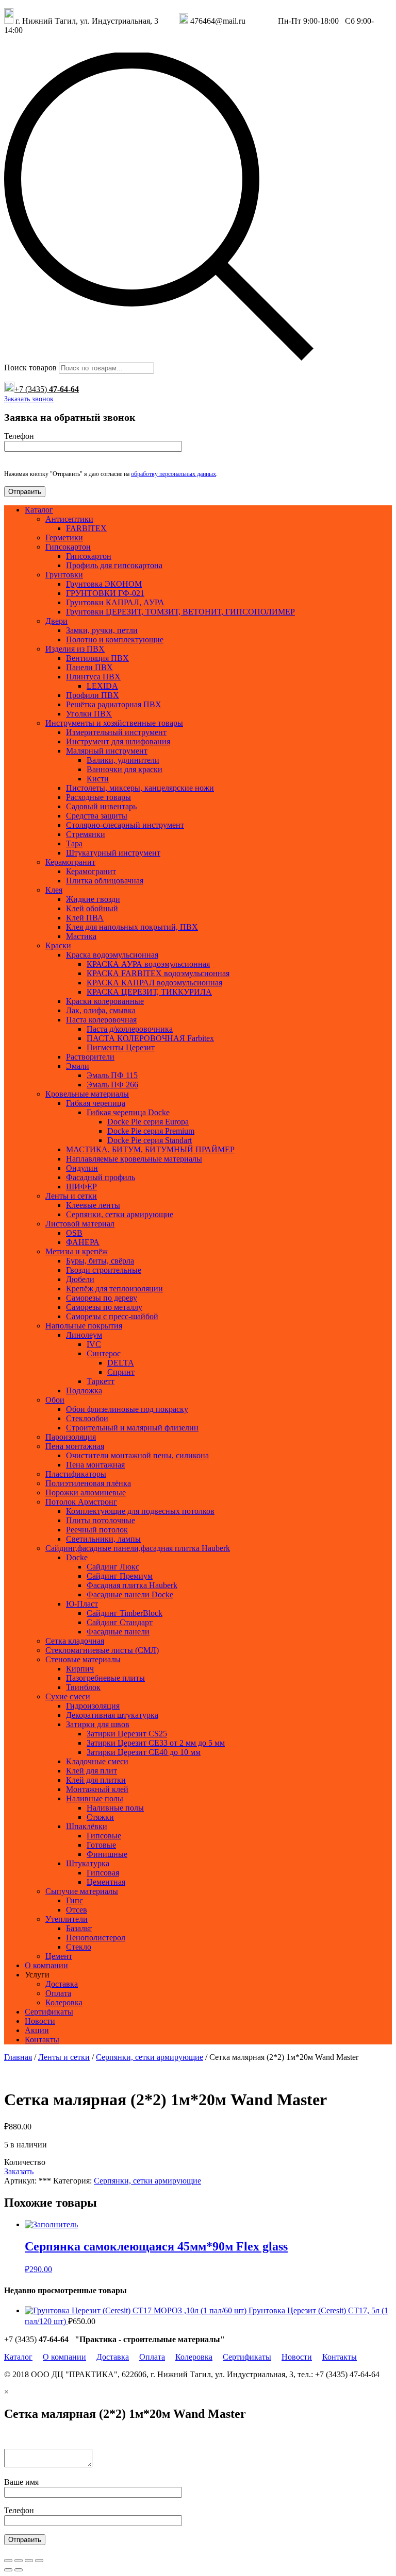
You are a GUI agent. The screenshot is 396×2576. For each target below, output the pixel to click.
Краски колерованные (105, 1001)
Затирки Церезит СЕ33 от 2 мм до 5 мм (156, 1743)
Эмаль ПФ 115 (112, 1075)
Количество (25, 2162)
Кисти (98, 779)
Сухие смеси (68, 1696)
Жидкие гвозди (93, 899)
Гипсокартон (68, 547)
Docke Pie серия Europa (148, 1122)
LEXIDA (102, 686)
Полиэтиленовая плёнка (88, 1483)
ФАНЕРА (83, 1242)
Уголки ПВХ (89, 714)
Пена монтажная (75, 1446)
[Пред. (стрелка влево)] (8, 2570)
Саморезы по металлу (104, 1307)
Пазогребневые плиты (105, 1678)
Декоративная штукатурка (112, 1715)
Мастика (81, 936)
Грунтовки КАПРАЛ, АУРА (115, 602)
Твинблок (83, 1687)
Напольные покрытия (84, 1326)
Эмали (78, 1066)
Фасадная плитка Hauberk (132, 1585)
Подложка (84, 1391)
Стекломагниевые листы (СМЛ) (102, 1650)
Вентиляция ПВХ (97, 658)
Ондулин (82, 1168)
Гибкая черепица (96, 1103)
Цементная (106, 1882)
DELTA (121, 1363)
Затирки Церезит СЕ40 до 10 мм (144, 1752)
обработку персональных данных (174, 474)
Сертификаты (49, 2012)
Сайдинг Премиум (120, 1576)
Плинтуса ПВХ (93, 677)
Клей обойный (92, 908)
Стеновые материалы (83, 1659)
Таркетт (101, 1381)
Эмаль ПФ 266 (112, 1085)
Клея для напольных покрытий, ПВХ (132, 927)
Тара (74, 843)
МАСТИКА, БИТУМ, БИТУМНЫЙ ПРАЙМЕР (150, 1149)
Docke (77, 1557)
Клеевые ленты (93, 1205)
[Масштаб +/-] (39, 2561)
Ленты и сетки (71, 1196)
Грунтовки (64, 575)
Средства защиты (97, 816)
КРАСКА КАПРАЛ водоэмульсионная (154, 983)
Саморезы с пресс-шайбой (112, 1316)
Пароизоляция (71, 1437)
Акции (37, 2030)
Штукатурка (88, 1863)
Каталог (39, 510)
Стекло (79, 1947)
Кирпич (80, 1669)
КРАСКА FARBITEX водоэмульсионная (158, 973)
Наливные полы (95, 1798)
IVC (94, 1344)
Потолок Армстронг (81, 1502)
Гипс (75, 1900)
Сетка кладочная (75, 1641)
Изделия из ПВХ (75, 649)
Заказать (19, 2171)
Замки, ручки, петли (102, 630)
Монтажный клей (97, 1789)
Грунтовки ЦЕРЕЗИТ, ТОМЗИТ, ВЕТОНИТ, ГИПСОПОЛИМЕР (180, 612)
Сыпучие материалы (82, 1891)
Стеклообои (87, 1418)
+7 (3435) (47, 389)
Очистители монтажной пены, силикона (137, 1455)
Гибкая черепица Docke (128, 1112)
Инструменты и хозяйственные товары (114, 723)
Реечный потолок (97, 1530)
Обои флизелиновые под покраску (127, 1409)
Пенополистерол (96, 1938)
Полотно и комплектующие (115, 639)
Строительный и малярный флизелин (132, 1428)
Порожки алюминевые (86, 1492)
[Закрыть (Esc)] (8, 2561)
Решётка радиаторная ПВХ (114, 704)
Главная (18, 2057)
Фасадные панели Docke (130, 1594)
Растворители (90, 1057)
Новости (40, 2021)
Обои (55, 1400)
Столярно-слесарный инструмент (125, 825)
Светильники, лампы (103, 1539)
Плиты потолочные (101, 1520)
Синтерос (104, 1353)
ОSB (74, 1233)
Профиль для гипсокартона (114, 565)
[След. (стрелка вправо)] (19, 2570)
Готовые (101, 1845)
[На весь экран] (29, 2561)
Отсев (77, 1910)
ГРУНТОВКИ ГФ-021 (105, 593)
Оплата (58, 1993)
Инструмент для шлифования (118, 741)
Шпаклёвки (87, 1826)
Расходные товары (98, 797)
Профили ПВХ (93, 695)
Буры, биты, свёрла (100, 1261)
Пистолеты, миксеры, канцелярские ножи (140, 788)
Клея (54, 890)
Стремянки (86, 834)
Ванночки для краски (125, 769)
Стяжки (100, 1817)
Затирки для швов (98, 1724)
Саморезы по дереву (102, 1298)
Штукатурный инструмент (113, 853)
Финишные (107, 1854)
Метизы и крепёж (77, 1251)
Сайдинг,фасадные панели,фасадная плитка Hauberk (138, 1548)
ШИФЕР (81, 1187)
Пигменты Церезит (121, 1047)
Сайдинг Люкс (113, 1567)
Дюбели (80, 1279)
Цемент (59, 1956)
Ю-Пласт (82, 1604)
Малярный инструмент (107, 751)
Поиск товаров (30, 368)
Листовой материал (80, 1224)
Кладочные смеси (97, 1761)
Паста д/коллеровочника (130, 1029)
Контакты (42, 2040)
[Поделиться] (19, 2561)
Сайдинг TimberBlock (125, 1613)
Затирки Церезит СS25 (127, 1734)
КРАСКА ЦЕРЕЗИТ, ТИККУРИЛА (149, 992)
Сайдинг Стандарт (120, 1622)
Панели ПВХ (89, 667)
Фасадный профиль (101, 1177)
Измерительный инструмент (116, 732)
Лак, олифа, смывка (101, 1010)
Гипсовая (103, 1873)
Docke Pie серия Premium (151, 1131)
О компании (46, 1965)
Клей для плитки (96, 1780)
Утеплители (67, 1919)
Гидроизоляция (93, 1706)
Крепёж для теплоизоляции (114, 1289)
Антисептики (69, 519)
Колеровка (64, 2002)
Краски (58, 945)
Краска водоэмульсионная (112, 955)
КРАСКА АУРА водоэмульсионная (148, 964)
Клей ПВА (85, 918)
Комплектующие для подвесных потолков (140, 1511)
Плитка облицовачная (105, 881)
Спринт (121, 1372)
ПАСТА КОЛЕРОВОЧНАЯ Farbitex (150, 1038)
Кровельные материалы (87, 1094)
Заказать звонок (29, 399)
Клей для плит (92, 1771)
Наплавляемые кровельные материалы (134, 1159)
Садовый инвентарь (101, 806)
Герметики (64, 538)
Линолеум (84, 1335)
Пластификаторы (76, 1474)
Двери (56, 621)
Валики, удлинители (123, 760)
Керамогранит (70, 862)
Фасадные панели (118, 1632)
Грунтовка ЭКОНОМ (104, 584)
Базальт (79, 1928)
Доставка (62, 1984)
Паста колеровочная (101, 1020)
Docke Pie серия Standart (150, 1140)
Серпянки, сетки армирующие (120, 1214)
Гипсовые (104, 1836)
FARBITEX (86, 528)
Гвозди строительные (104, 1270)
